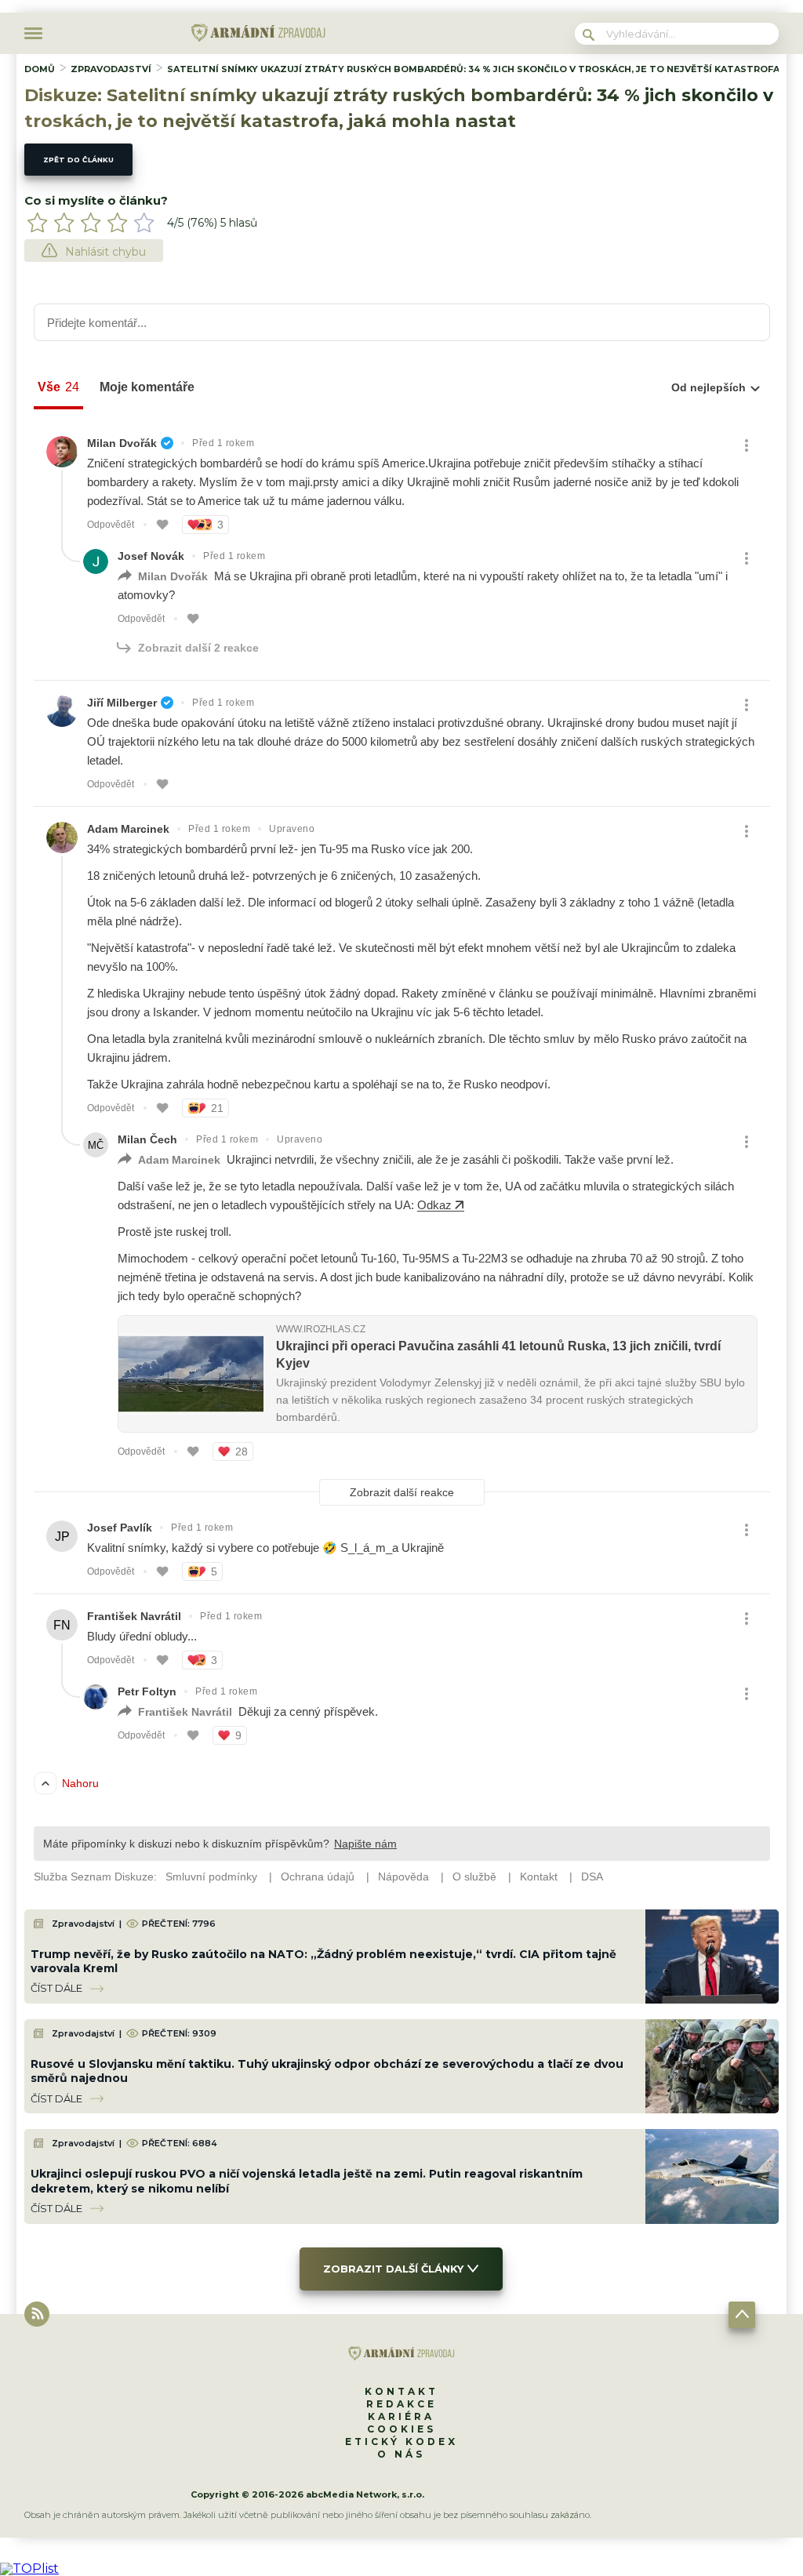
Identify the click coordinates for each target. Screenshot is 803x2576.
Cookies (401, 2429)
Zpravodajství (111, 69)
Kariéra (401, 2416)
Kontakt (401, 2391)
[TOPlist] (29, 2569)
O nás (401, 2454)
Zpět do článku (78, 160)
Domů (40, 69)
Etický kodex (401, 2442)
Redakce (401, 2404)
